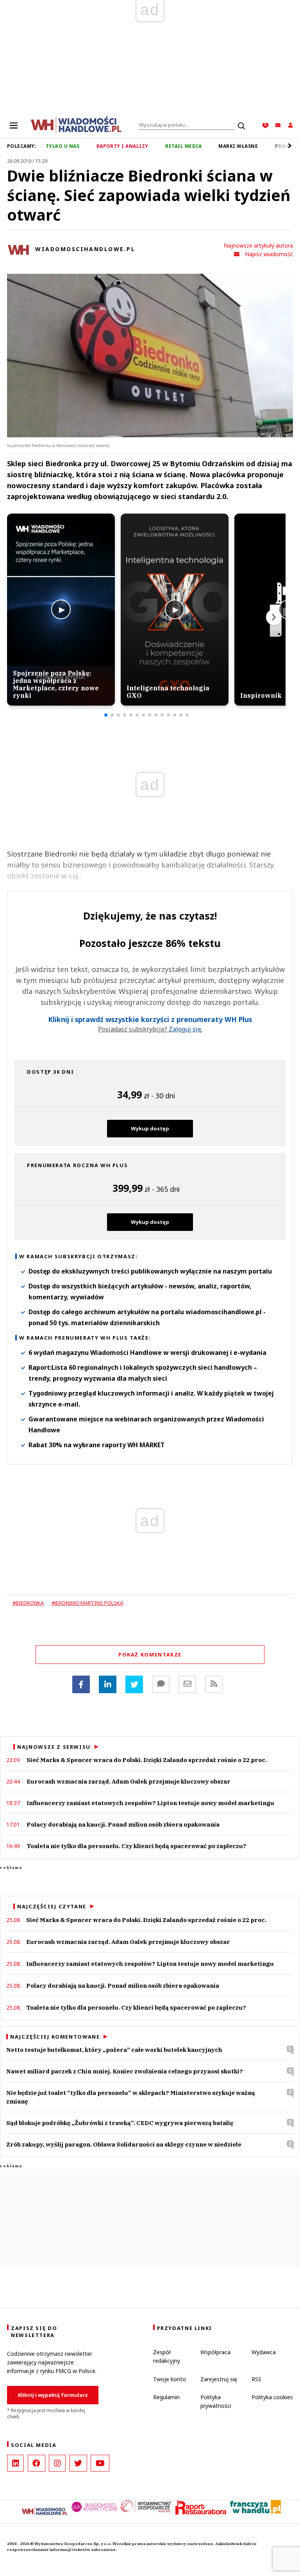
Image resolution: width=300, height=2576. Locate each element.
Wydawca (264, 2352)
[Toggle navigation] (14, 125)
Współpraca (215, 2352)
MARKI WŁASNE (238, 146)
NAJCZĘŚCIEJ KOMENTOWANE (55, 2037)
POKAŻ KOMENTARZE (150, 1654)
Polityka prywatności (216, 2401)
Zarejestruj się (219, 2379)
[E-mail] (187, 1684)
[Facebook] (81, 1684)
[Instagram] (57, 2463)
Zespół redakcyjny (167, 2356)
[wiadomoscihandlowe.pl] (76, 124)
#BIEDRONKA (28, 1603)
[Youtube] (100, 2463)
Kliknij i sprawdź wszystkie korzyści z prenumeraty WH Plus (150, 1019)
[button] (106, 715)
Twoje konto (170, 2379)
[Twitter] (134, 1684)
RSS (256, 2379)
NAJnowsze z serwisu (54, 1747)
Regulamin (166, 2397)
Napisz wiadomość (269, 254)
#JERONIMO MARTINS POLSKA (87, 1603)
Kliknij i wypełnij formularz (53, 2395)
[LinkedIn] (15, 2463)
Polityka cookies (272, 2397)
